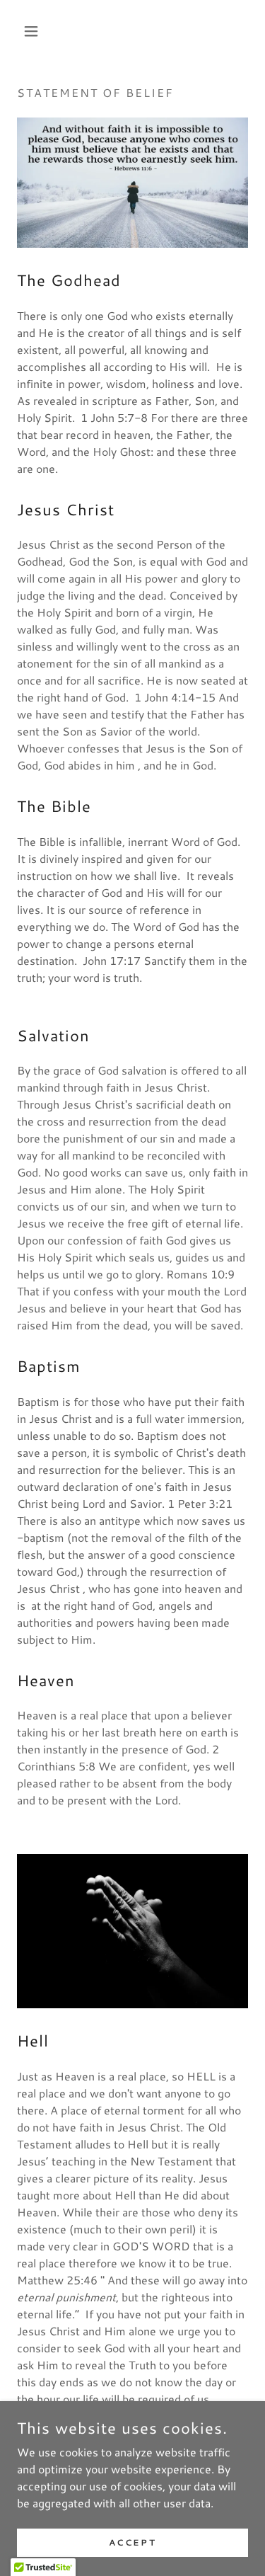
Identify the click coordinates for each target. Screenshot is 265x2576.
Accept (132, 2542)
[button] (34, 31)
